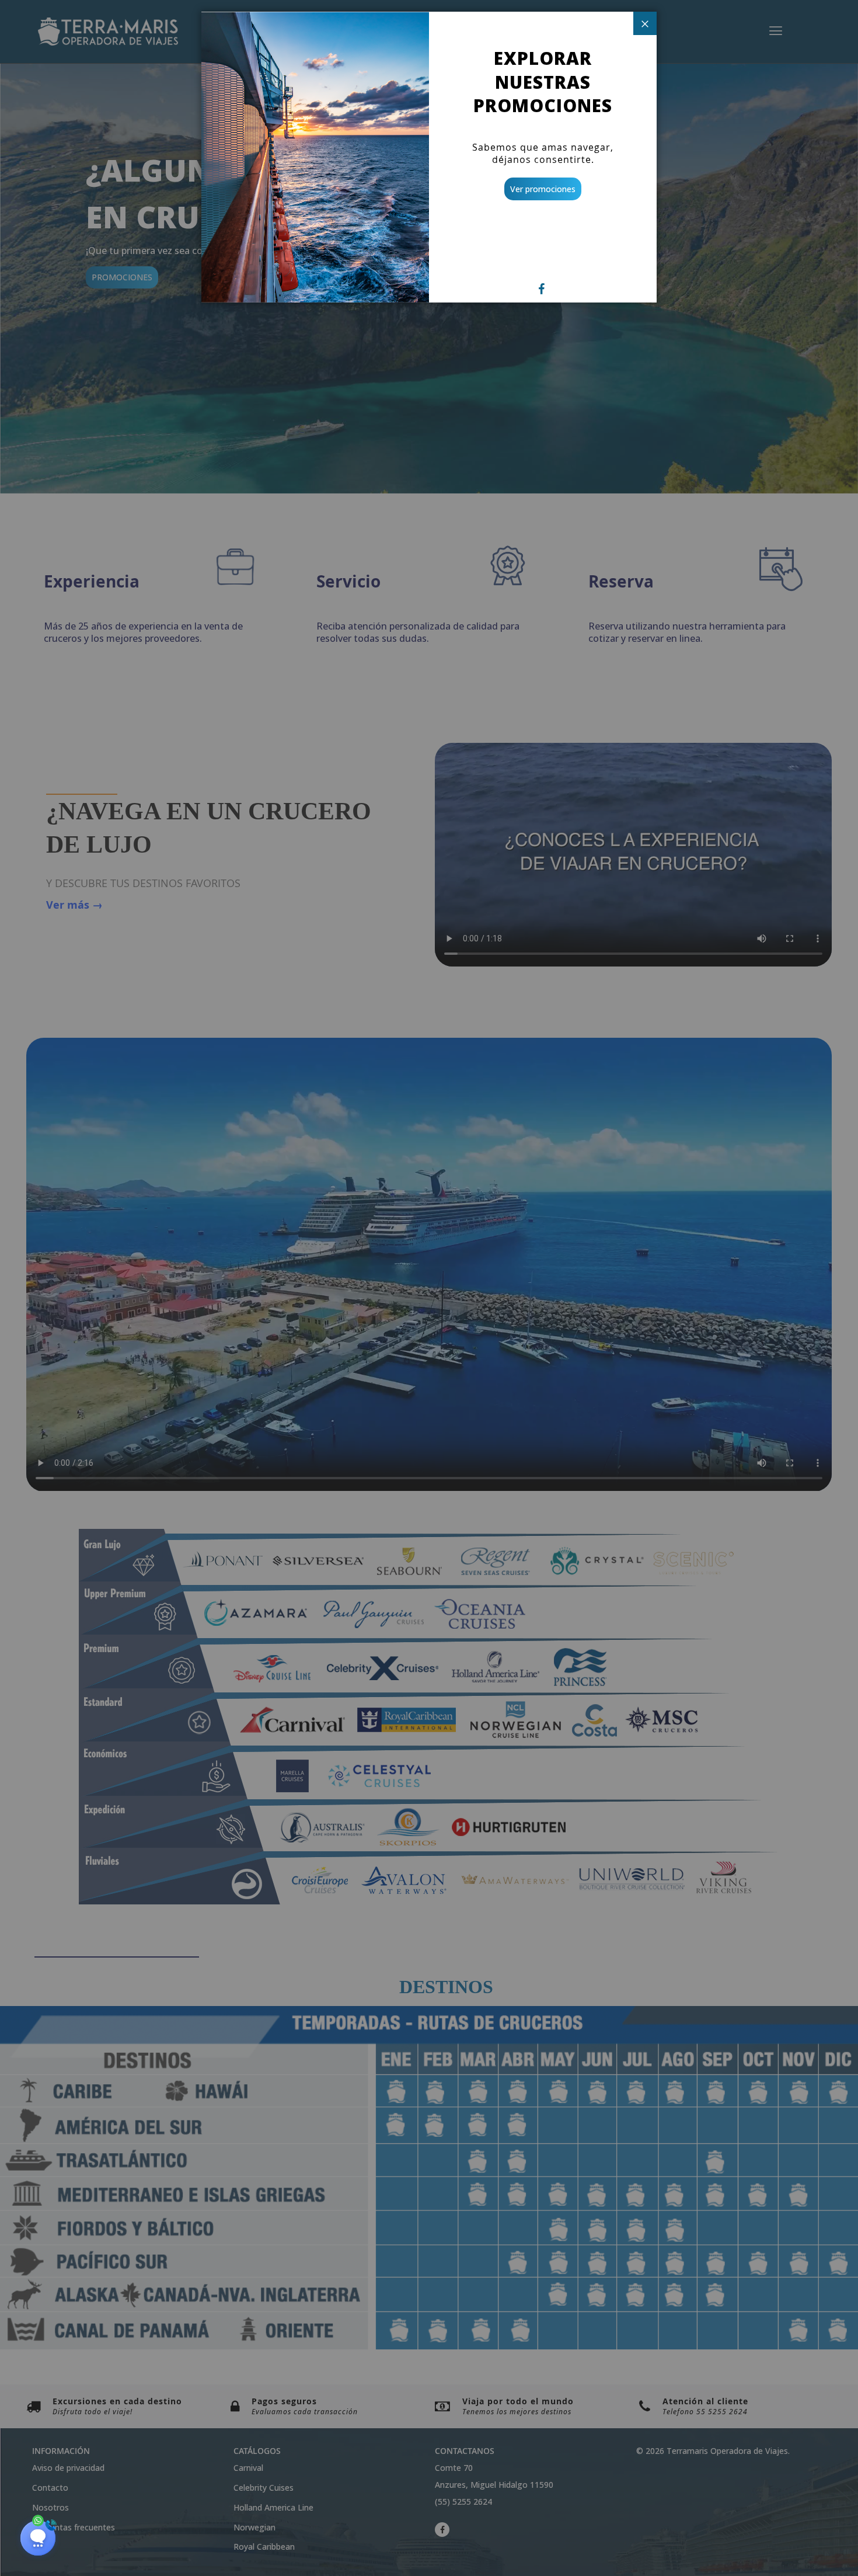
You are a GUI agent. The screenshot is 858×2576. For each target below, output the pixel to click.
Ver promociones (543, 189)
